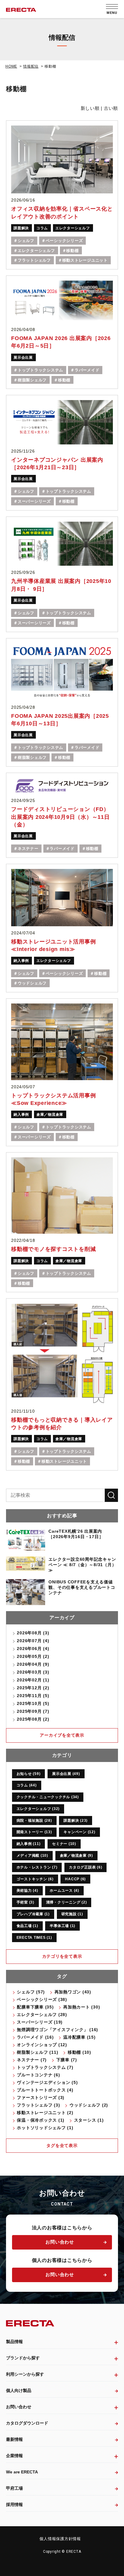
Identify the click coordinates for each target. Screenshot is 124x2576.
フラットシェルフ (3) (38, 2105)
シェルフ (26, 241)
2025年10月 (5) (33, 1703)
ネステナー (28, 849)
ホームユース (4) (64, 1891)
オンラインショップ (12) (42, 2045)
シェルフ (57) (31, 1992)
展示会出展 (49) (66, 1774)
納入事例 (21, 961)
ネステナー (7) (32, 2060)
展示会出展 (23, 358)
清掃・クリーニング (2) (67, 1902)
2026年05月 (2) (33, 1656)
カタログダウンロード (27, 2423)
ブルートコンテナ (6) (38, 2075)
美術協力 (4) (27, 1891)
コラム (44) (27, 1785)
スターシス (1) (89, 2120)
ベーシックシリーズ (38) (42, 1999)
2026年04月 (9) (33, 1664)
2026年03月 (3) (33, 1672)
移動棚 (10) (79, 2052)
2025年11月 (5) (33, 1696)
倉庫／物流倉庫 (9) (76, 1856)
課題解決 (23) (76, 1821)
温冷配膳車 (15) (79, 2037)
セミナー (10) (64, 1844)
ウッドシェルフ (32, 983)
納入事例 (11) (29, 1844)
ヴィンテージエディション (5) (47, 2082)
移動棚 (72, 251)
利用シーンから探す (25, 2374)
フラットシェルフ (34, 260)
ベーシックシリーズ (64, 241)
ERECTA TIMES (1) (34, 1938)
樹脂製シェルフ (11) (37, 2052)
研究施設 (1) (72, 1914)
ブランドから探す (23, 2358)
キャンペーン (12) (79, 1832)
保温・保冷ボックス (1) (41, 2120)
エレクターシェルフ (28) (42, 2015)
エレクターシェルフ (73, 228)
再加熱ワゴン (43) (73, 1992)
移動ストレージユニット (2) (45, 2113)
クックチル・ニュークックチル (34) (48, 1797)
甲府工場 (14, 2488)
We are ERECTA (22, 2472)
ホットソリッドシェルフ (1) (45, 2128)
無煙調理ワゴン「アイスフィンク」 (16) (57, 2030)
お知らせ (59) (29, 1774)
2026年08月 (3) (33, 1633)
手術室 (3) (25, 1902)
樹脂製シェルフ (32, 380)
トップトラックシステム (40, 370)
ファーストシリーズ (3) (41, 2097)
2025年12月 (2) (33, 1688)
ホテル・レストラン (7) (37, 1867)
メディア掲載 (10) (32, 1856)
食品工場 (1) (27, 1926)
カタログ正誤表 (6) (85, 1867)
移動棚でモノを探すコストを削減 (53, 1249)
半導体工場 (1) (62, 1926)
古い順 (111, 108)
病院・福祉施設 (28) (34, 1821)
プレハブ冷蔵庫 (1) (33, 1914)
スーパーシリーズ (34, 501)
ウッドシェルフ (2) (89, 2105)
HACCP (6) (75, 1879)
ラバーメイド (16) (35, 2037)
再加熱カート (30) (82, 2007)
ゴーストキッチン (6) (35, 1879)
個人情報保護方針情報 (60, 2539)
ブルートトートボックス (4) (45, 2090)
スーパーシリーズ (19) (40, 2022)
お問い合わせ (60, 2242)
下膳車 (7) (67, 2060)
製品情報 (14, 2342)
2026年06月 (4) (33, 1649)
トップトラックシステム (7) (45, 2067)
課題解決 (21, 228)
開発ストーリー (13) (34, 1832)
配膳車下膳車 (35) (35, 2007)
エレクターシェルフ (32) (38, 1809)
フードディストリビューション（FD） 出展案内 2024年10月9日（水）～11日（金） (60, 817)
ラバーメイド (87, 370)
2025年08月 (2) (33, 1719)
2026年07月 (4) (33, 1641)
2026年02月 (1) (33, 1680)
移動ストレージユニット (85, 260)
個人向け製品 (19, 2390)
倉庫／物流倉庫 (50, 1115)
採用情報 (14, 2504)
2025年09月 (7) (33, 1711)
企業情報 (14, 2456)
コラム (42, 228)
